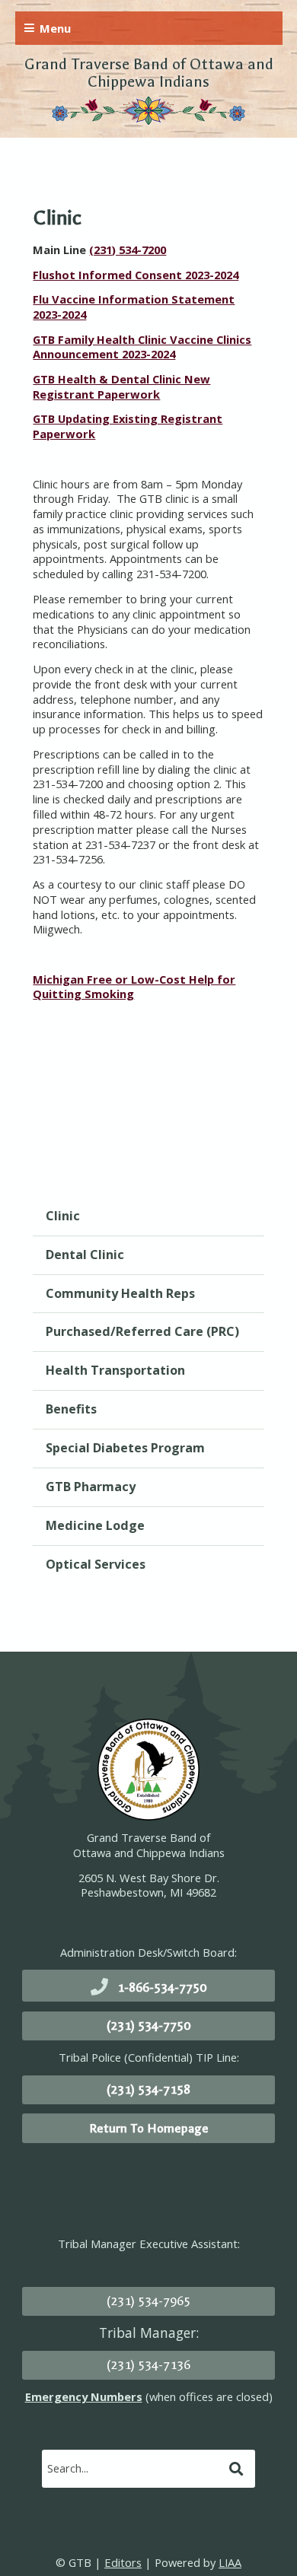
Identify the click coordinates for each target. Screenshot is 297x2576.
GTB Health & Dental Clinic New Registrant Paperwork (121, 386)
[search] (133, 2468)
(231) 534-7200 (128, 250)
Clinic (63, 1216)
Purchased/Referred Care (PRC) (142, 1331)
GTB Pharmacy (91, 1487)
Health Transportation (115, 1370)
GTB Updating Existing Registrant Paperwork (128, 426)
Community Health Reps (120, 1293)
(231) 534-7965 (148, 2301)
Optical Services (96, 1564)
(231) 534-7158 (148, 2089)
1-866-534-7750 (162, 1988)
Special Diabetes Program (125, 1448)
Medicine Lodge (95, 1525)
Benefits (71, 1409)
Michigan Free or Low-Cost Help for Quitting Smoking (134, 987)
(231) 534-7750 (148, 2026)
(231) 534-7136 (148, 2365)
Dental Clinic (85, 1255)
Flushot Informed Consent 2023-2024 (136, 275)
